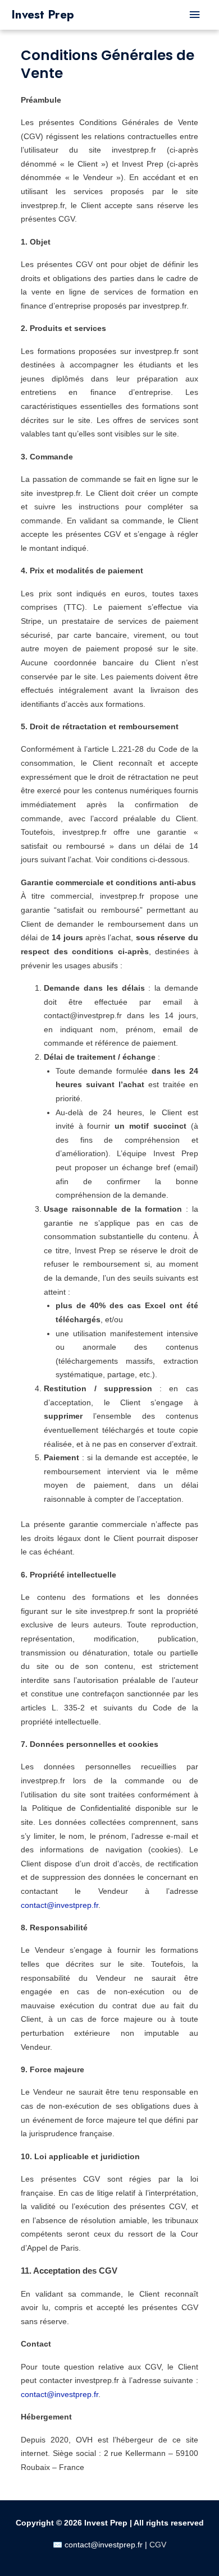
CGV (158, 2545)
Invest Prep (43, 15)
